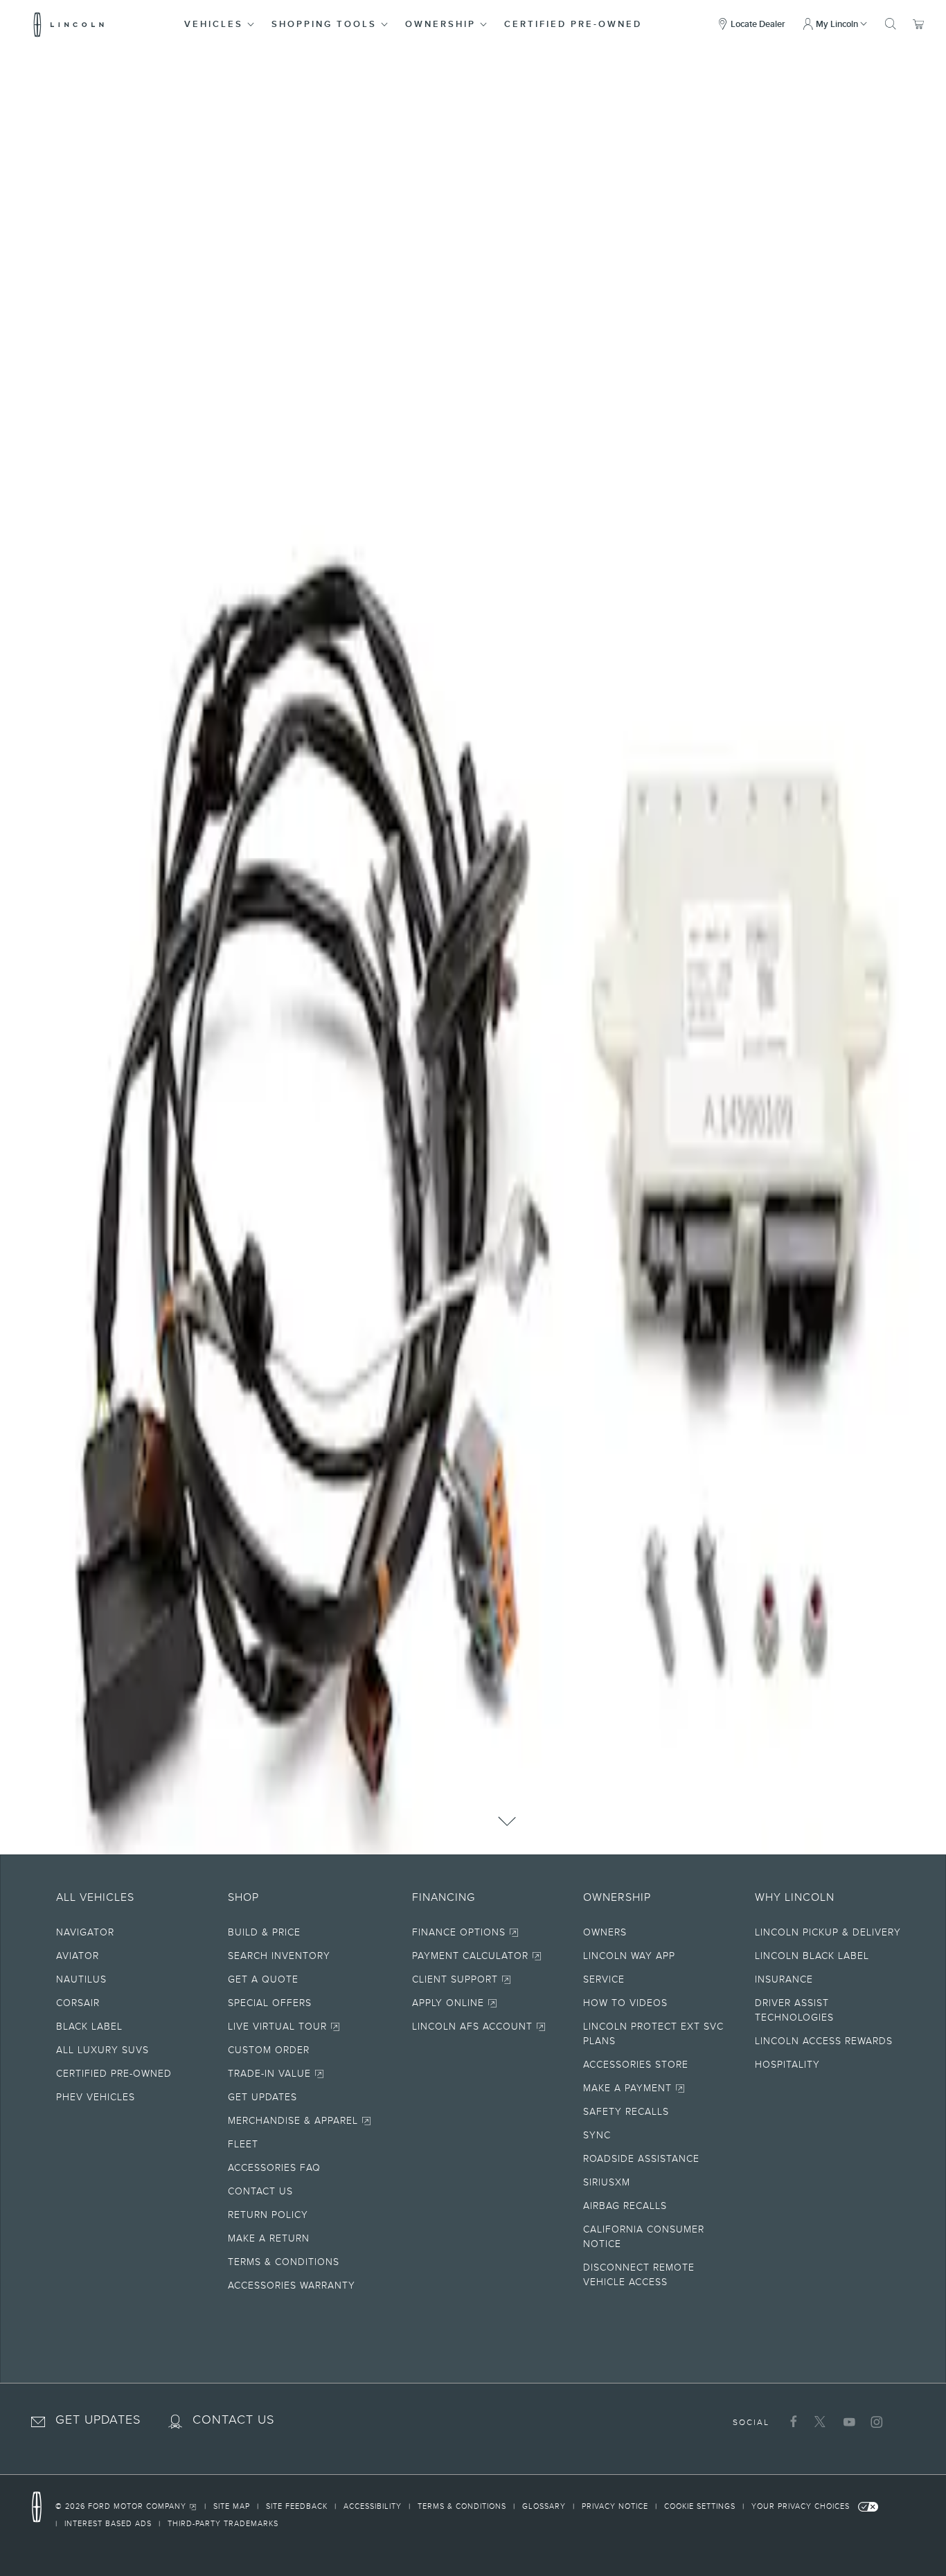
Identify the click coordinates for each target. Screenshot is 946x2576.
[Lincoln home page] (44, 2507)
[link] (130, 2508)
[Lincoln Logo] (69, 24)
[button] (220, 24)
